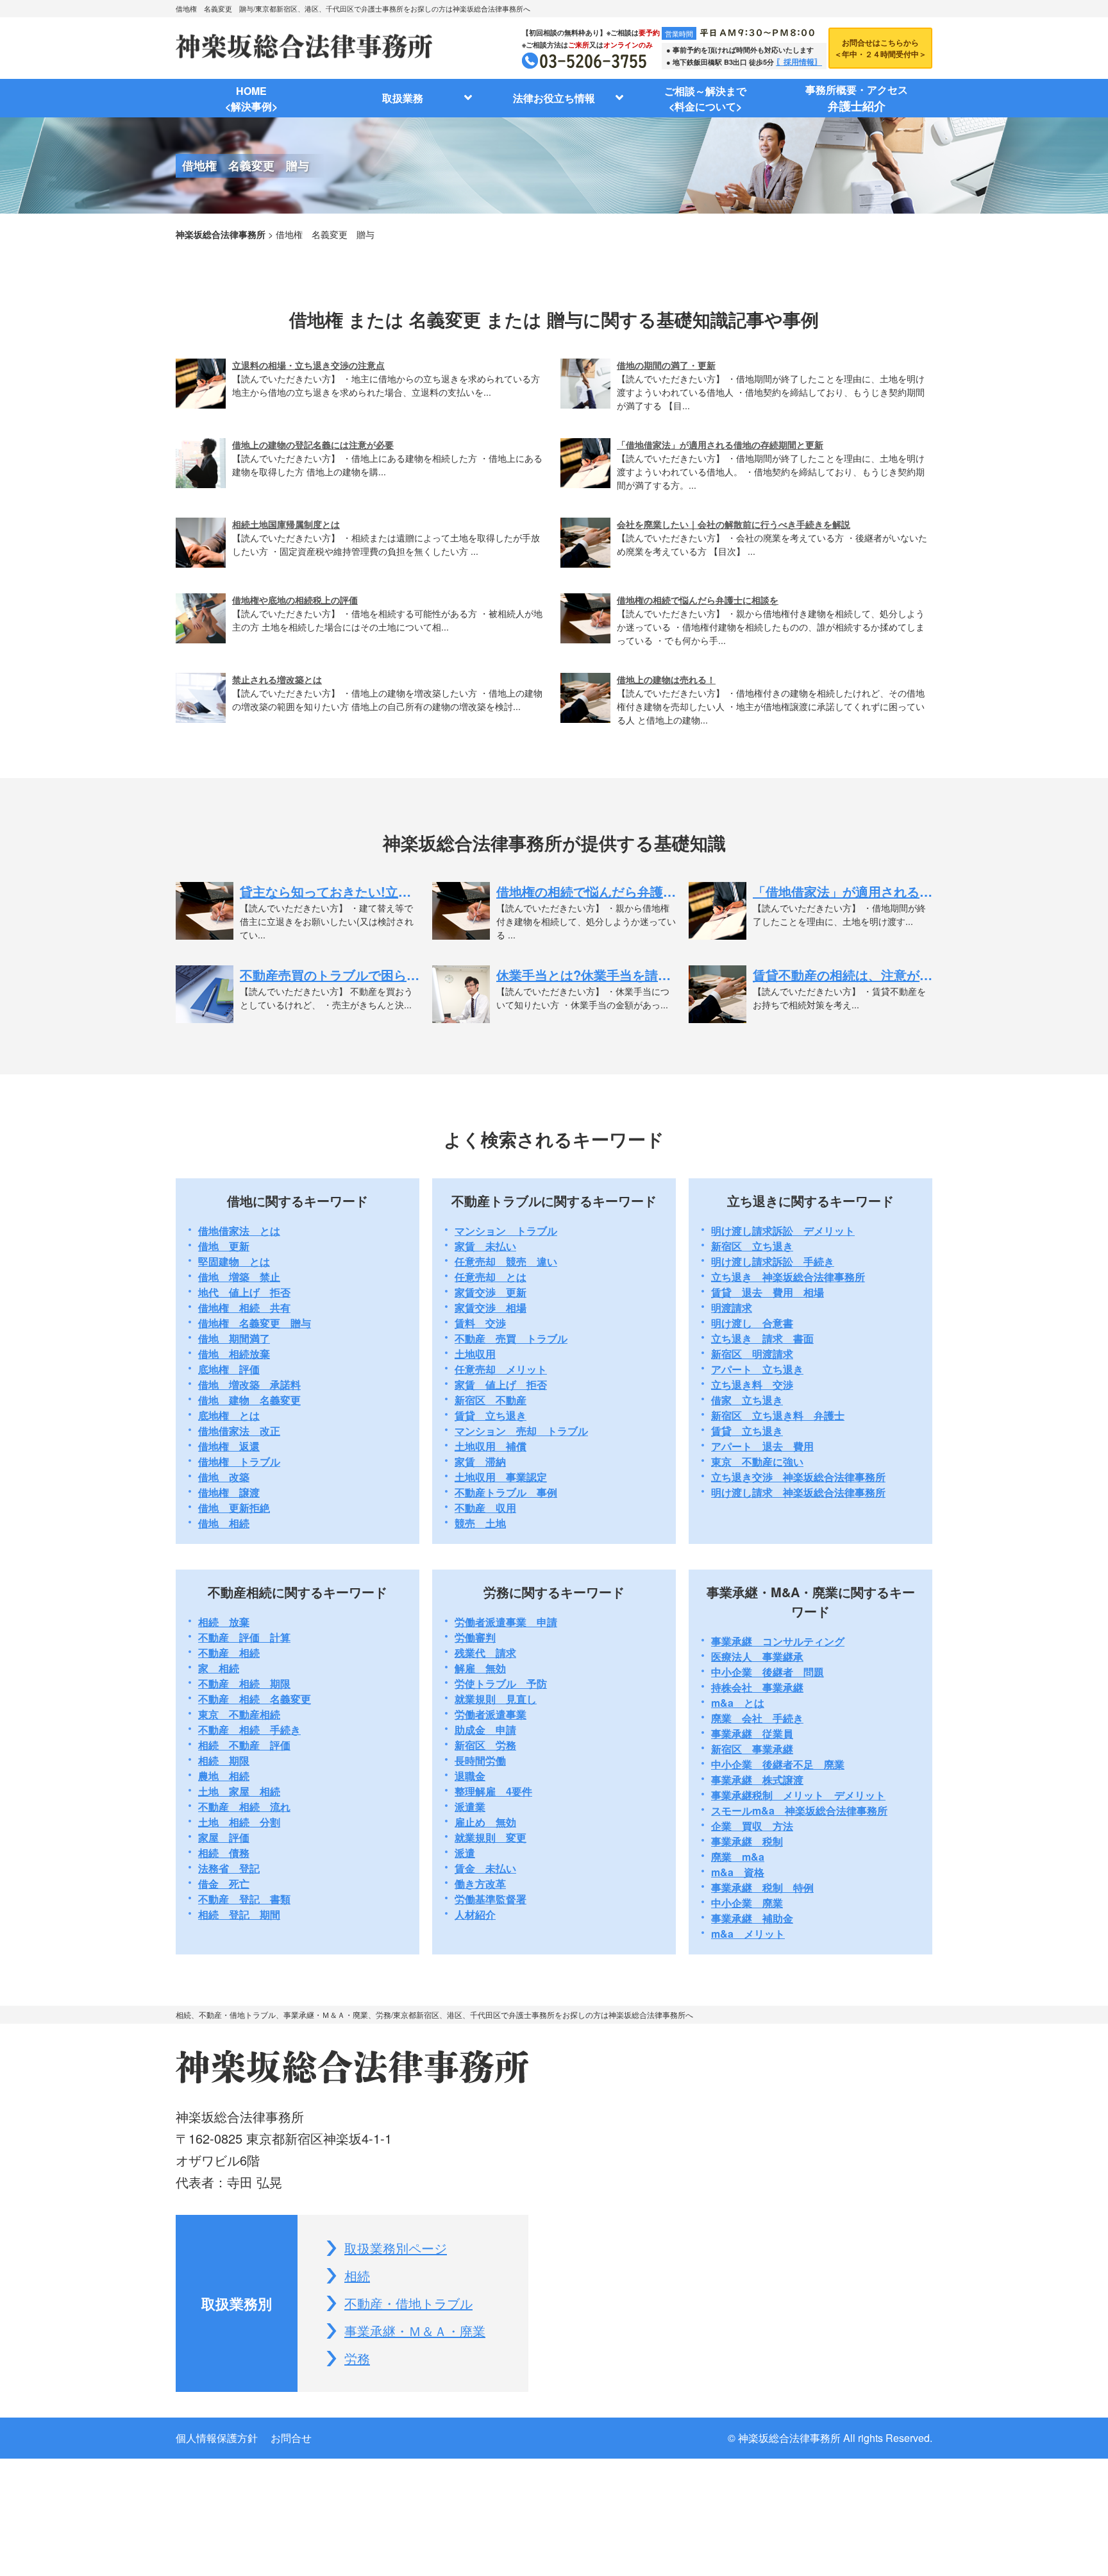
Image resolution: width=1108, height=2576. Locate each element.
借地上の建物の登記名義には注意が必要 (313, 445)
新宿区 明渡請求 (752, 1354)
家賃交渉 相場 (491, 1308)
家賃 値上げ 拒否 (501, 1385)
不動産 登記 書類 (244, 1899)
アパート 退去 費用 (762, 1446)
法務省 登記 (229, 1868)
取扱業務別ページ (396, 2248)
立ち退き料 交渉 (752, 1385)
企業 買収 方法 (752, 1826)
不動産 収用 (485, 1508)
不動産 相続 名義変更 (255, 1699)
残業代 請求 (485, 1653)
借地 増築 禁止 (239, 1277)
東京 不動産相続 (239, 1714)
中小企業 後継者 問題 (768, 1672)
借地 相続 (224, 1523)
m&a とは (738, 1703)
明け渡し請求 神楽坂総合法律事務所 (798, 1492)
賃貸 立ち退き (491, 1415)
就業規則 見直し (496, 1699)
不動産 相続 (229, 1653)
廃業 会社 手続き (757, 1718)
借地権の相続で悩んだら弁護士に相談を (698, 600)
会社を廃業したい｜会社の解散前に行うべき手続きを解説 (734, 524)
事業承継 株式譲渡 (757, 1780)
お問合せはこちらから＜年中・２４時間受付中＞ (880, 48)
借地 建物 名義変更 (249, 1400)
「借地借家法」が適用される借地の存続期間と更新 (720, 445)
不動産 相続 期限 (244, 1683)
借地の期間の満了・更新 (666, 365)
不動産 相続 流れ (244, 1807)
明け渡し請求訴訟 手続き (773, 1261)
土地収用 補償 (491, 1446)
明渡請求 (732, 1308)
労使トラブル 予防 (501, 1683)
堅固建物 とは (234, 1261)
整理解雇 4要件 (493, 1791)
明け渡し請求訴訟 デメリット (783, 1231)
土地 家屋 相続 (239, 1791)
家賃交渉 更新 (491, 1292)
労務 (357, 2358)
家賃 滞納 (480, 1462)
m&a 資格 (738, 1872)
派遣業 (470, 1807)
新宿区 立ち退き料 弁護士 (778, 1415)
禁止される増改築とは (277, 679)
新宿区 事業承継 (752, 1749)
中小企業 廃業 (747, 1903)
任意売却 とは (491, 1277)
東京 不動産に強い (757, 1462)
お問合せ (291, 2438)
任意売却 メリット (501, 1369)
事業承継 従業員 (752, 1733)
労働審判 (475, 1637)
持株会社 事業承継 (757, 1687)
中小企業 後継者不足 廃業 (778, 1764)
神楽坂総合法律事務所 (221, 234)
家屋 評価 (224, 1837)
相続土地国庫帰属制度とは (286, 524)
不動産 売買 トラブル (511, 1338)
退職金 (470, 1776)
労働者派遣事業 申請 (506, 1622)
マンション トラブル (506, 1231)
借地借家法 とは (239, 1231)
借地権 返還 (229, 1446)
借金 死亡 (224, 1884)
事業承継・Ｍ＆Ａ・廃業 (415, 2331)
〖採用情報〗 (799, 62)
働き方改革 (480, 1884)
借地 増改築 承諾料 (249, 1385)
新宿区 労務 (485, 1745)
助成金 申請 (485, 1730)
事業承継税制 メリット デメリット (798, 1795)
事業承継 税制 (747, 1841)
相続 (357, 2275)
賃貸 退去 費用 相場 (768, 1292)
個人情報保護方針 (217, 2438)
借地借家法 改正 (239, 1431)
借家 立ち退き (747, 1400)
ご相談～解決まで (705, 98)
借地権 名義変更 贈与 (255, 1323)
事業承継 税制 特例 (762, 1887)
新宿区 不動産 (491, 1400)
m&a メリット (748, 1934)
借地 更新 (224, 1246)
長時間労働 (480, 1760)
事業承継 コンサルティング (778, 1641)
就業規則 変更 (491, 1837)
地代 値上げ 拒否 (244, 1292)
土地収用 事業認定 (501, 1477)
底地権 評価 (229, 1369)
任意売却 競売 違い (506, 1261)
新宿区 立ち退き (752, 1246)
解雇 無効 (480, 1668)
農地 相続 (224, 1776)
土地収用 (475, 1354)
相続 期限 (224, 1760)
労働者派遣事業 (491, 1714)
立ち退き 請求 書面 (762, 1338)
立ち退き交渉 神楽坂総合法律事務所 (798, 1477)
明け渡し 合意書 (752, 1323)
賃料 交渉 (480, 1323)
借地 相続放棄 (234, 1354)
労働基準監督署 (491, 1899)
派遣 (465, 1853)
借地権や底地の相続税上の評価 (295, 600)
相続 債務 (224, 1853)
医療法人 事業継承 (757, 1657)
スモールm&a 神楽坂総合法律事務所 (799, 1810)
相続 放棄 (224, 1622)
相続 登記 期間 (239, 1914)
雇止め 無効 (485, 1822)
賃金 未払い (485, 1868)
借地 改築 (224, 1477)
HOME (251, 98)
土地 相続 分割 (239, 1822)
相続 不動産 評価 (244, 1745)
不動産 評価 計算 (244, 1637)
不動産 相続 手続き (249, 1730)
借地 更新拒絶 (234, 1508)
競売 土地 (480, 1523)
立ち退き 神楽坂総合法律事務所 (788, 1277)
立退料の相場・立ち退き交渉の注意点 (308, 365)
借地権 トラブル (239, 1462)
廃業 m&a (738, 1857)
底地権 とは (229, 1415)
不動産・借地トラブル (408, 2303)
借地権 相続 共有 (244, 1308)
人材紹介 (475, 1914)
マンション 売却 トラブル (521, 1431)
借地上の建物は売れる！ (666, 679)
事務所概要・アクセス (857, 98)
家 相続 (219, 1668)
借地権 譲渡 (229, 1492)
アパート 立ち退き (757, 1369)
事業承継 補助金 (752, 1918)
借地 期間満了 (234, 1338)
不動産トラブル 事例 (506, 1492)
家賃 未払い (485, 1246)
